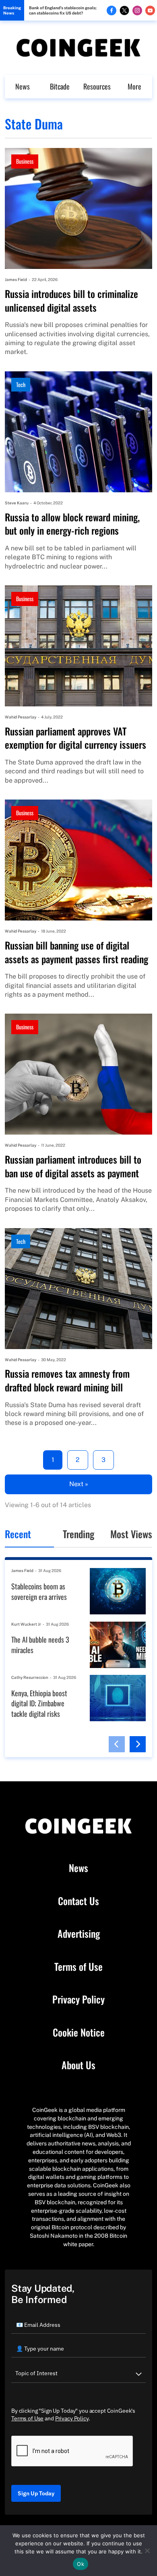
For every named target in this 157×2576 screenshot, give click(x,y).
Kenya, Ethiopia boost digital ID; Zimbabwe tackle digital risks (39, 1703)
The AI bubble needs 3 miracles (40, 1645)
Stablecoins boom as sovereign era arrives (39, 1592)
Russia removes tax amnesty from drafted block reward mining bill (67, 1380)
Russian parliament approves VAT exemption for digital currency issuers (75, 738)
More (134, 86)
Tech (21, 384)
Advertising (79, 1934)
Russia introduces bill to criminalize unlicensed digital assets (71, 301)
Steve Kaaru (17, 503)
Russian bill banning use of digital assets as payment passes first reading (76, 952)
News (23, 86)
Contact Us (78, 1901)
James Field (16, 279)
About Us (78, 2065)
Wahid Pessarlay (21, 717)
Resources (97, 86)
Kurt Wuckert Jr (26, 1624)
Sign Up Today (36, 2493)
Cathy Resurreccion (30, 1677)
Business (25, 161)
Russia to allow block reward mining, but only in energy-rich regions (72, 524)
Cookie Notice (79, 2032)
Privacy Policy (78, 1999)
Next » (79, 1484)
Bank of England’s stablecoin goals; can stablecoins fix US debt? (63, 10)
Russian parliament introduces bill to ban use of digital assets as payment (73, 1166)
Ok (81, 2564)
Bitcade (60, 86)
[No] (147, 2551)
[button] (117, 1744)
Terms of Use (78, 1967)
